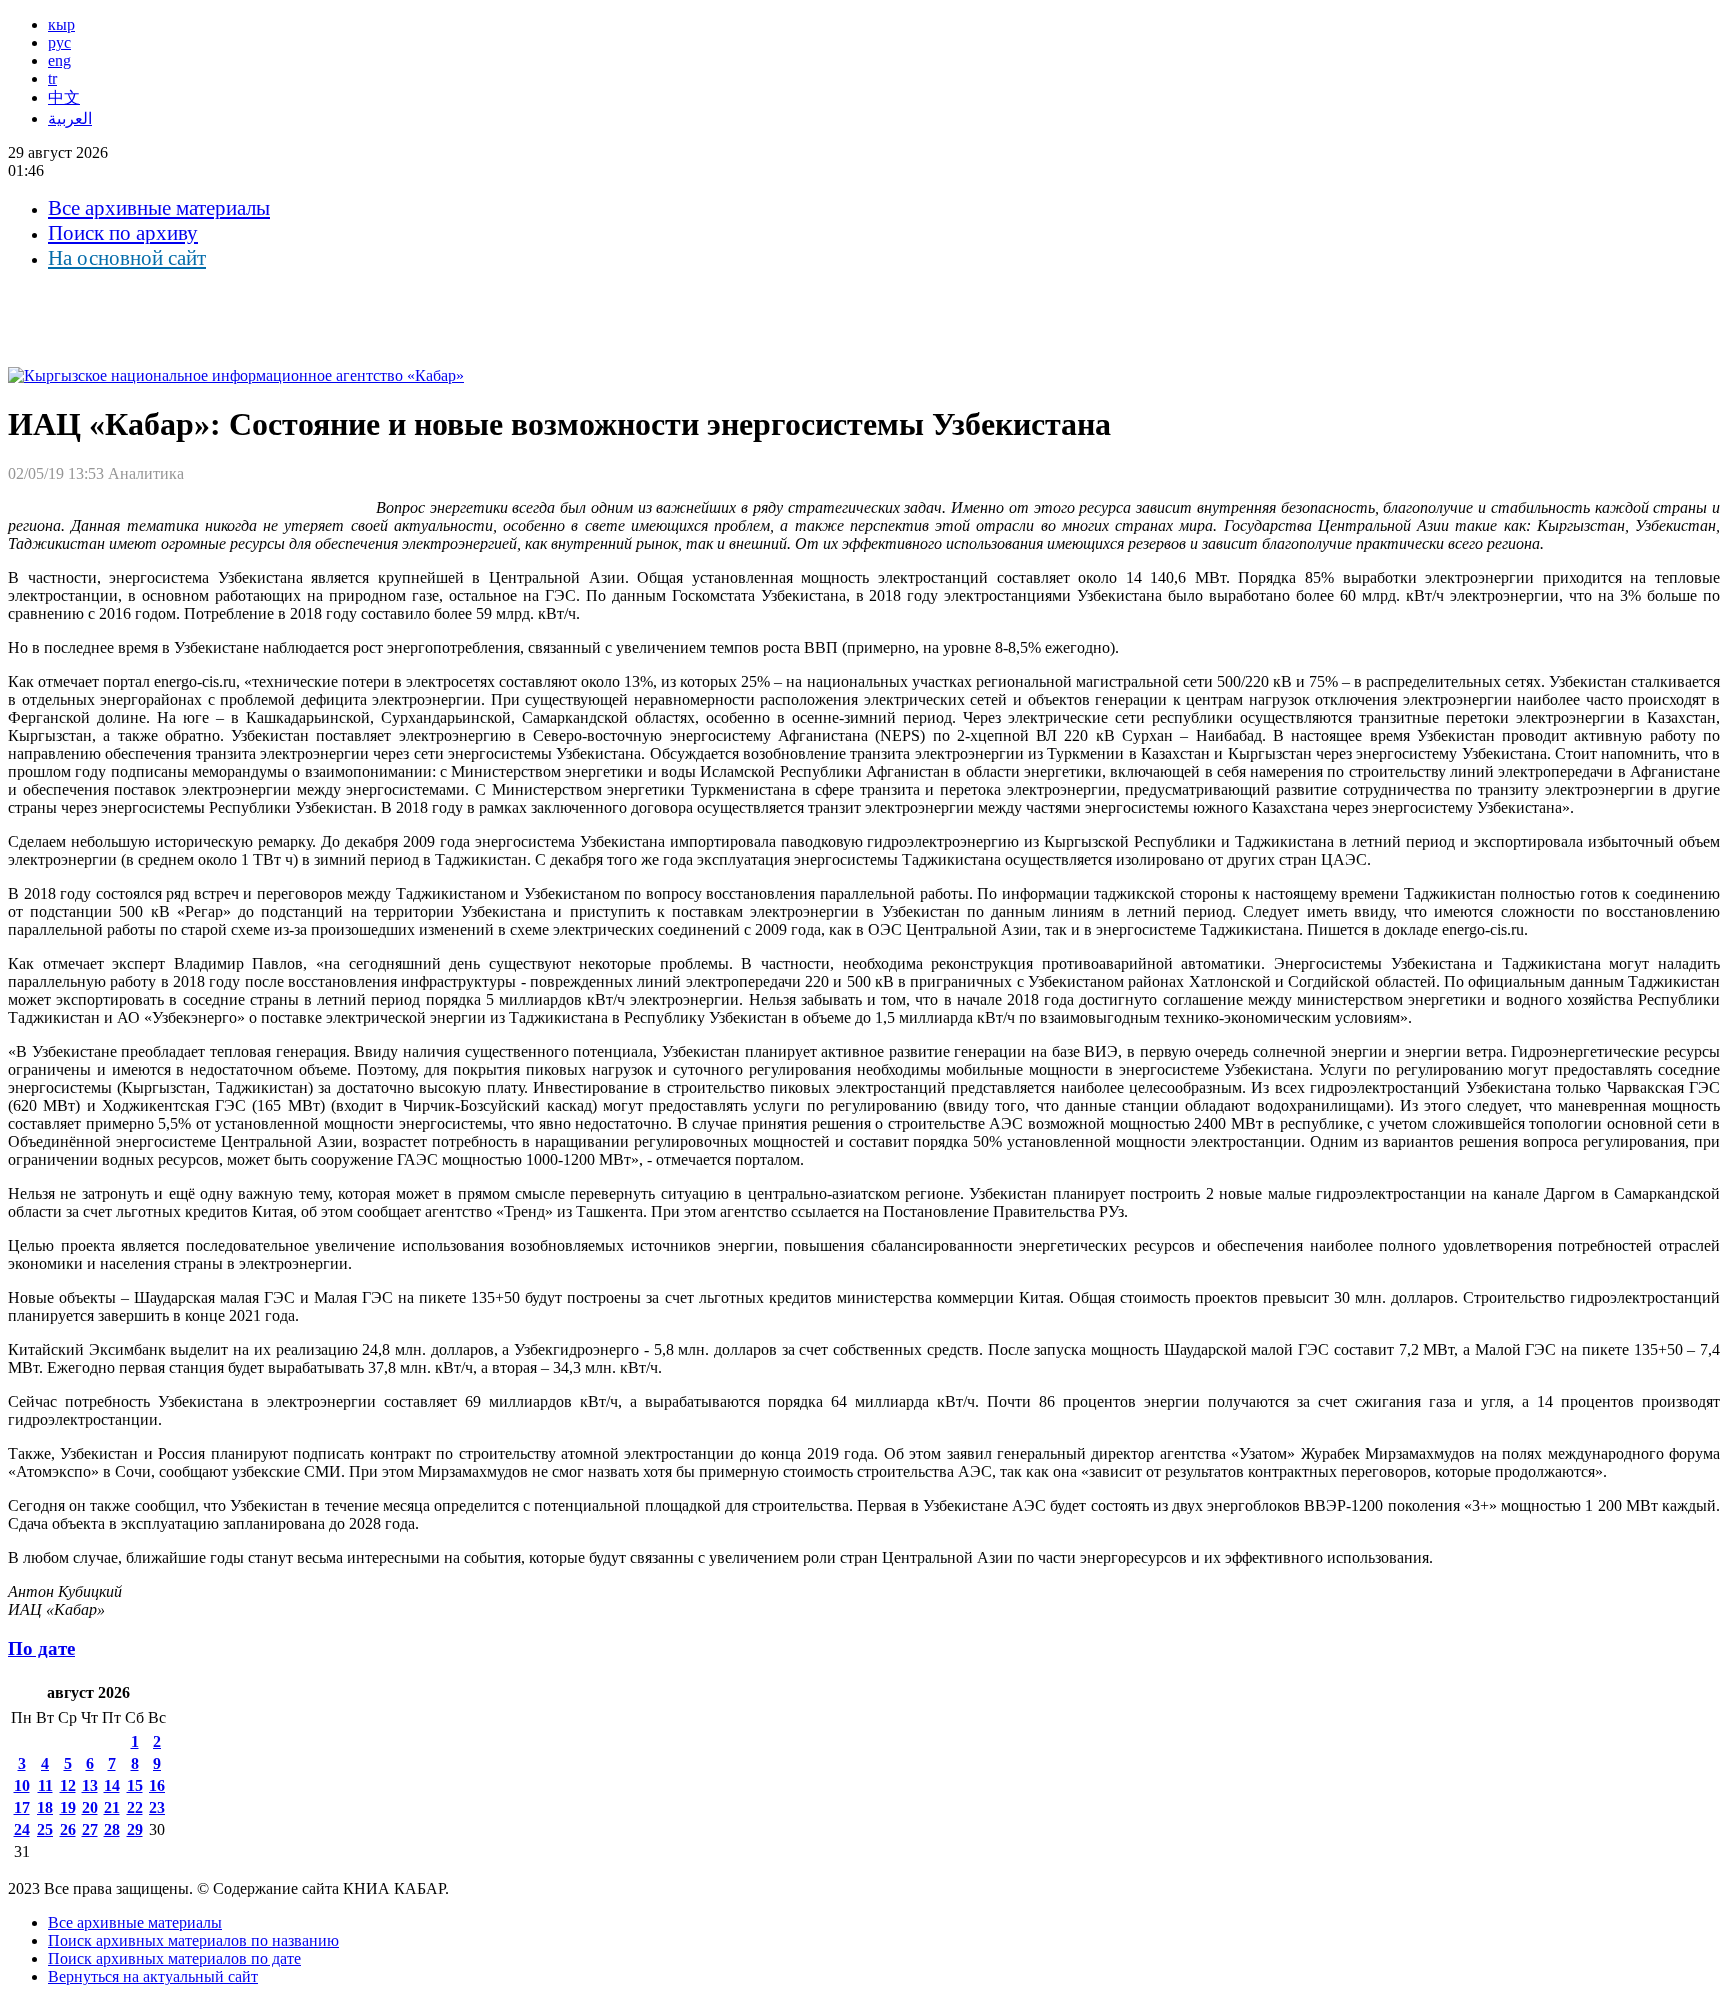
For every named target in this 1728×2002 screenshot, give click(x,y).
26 (68, 1829)
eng (59, 60)
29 (135, 1829)
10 (22, 1785)
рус (59, 42)
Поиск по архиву (123, 233)
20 (90, 1807)
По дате (41, 1648)
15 (135, 1785)
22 (135, 1807)
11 (45, 1785)
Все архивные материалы (159, 208)
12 (68, 1785)
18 (45, 1807)
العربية (70, 118)
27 (90, 1829)
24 (22, 1829)
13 (90, 1785)
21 (112, 1807)
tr (52, 78)
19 (68, 1807)
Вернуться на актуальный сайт (153, 1976)
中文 (64, 97)
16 (157, 1785)
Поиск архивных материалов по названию (193, 1940)
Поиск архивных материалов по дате (174, 1958)
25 (45, 1829)
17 (22, 1807)
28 (112, 1829)
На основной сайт (127, 258)
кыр (61, 24)
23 (157, 1807)
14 (112, 1785)
